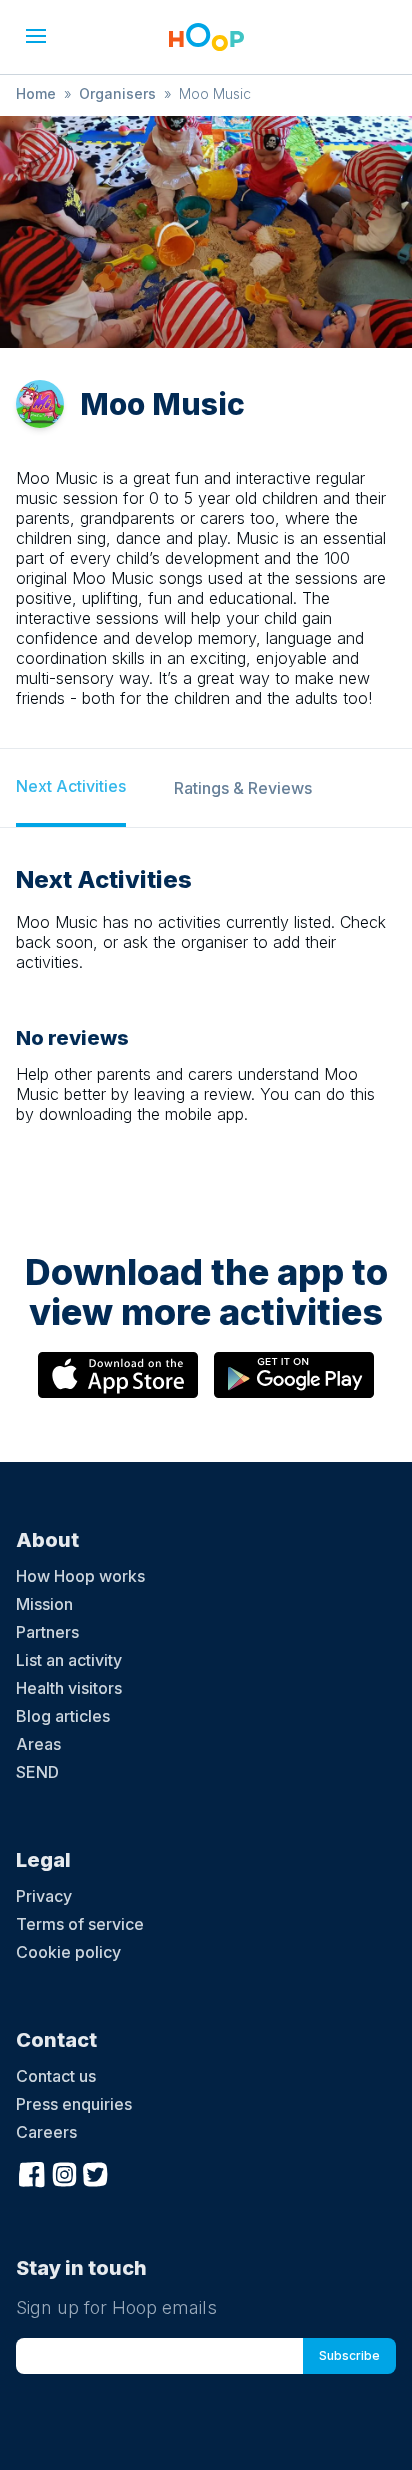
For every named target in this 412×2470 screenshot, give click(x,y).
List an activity (69, 1660)
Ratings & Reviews (243, 788)
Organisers (117, 93)
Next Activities (71, 786)
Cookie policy (68, 1952)
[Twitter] (96, 2172)
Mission (44, 1604)
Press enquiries (74, 2104)
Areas (38, 1744)
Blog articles (63, 1716)
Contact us (56, 2076)
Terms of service (80, 1924)
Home (36, 93)
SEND (37, 1772)
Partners (47, 1632)
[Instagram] (64, 2172)
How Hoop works (80, 1576)
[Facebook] (32, 2172)
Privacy (44, 1896)
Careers (46, 2132)
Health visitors (69, 1688)
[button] (36, 36)
